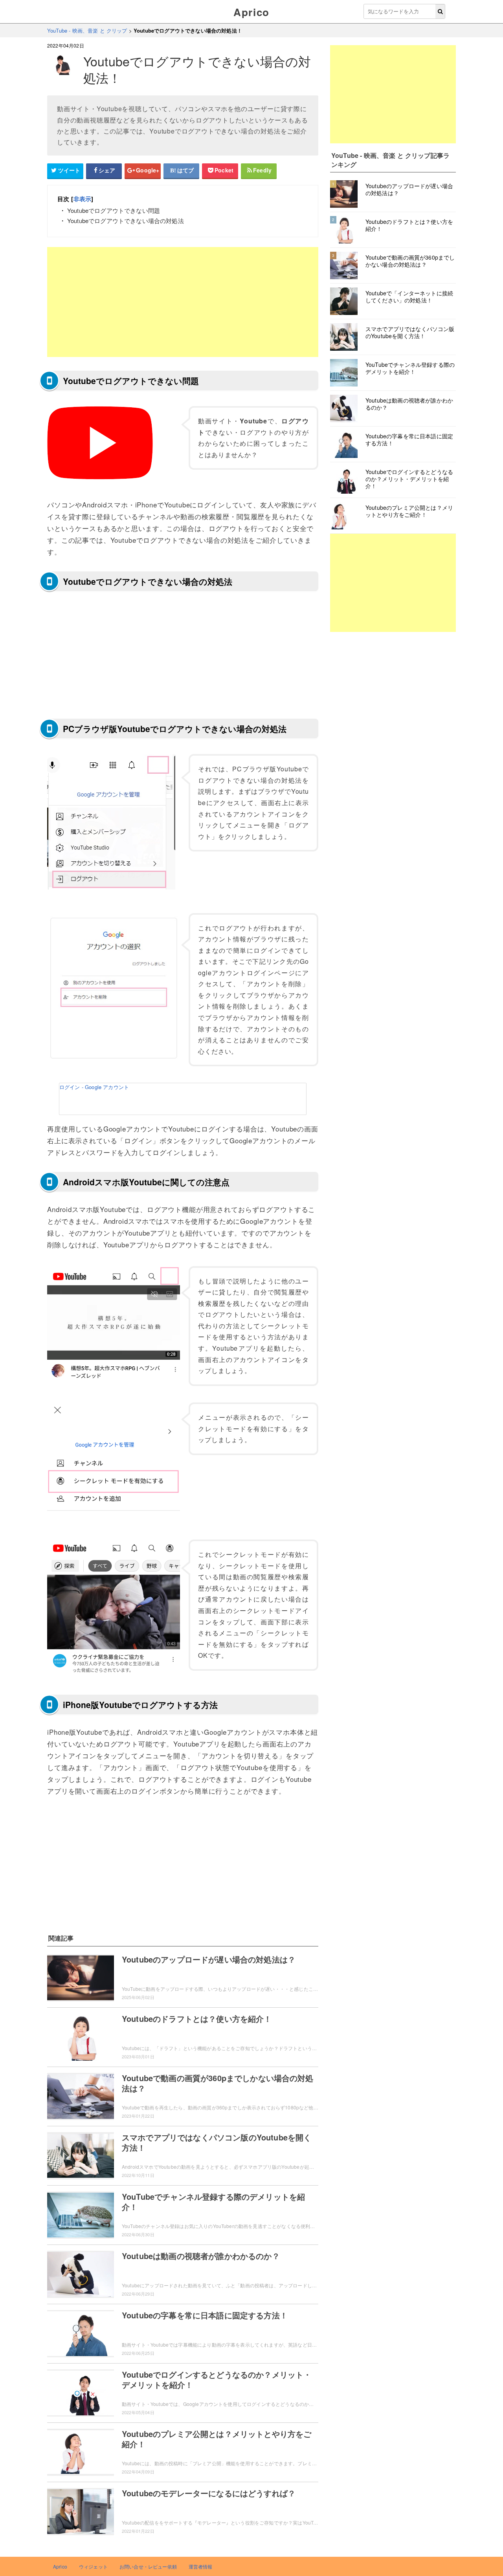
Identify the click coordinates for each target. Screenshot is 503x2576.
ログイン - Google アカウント (94, 1087)
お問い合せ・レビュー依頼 (148, 2566)
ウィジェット (93, 2566)
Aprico (251, 12)
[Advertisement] (183, 302)
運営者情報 (201, 2566)
